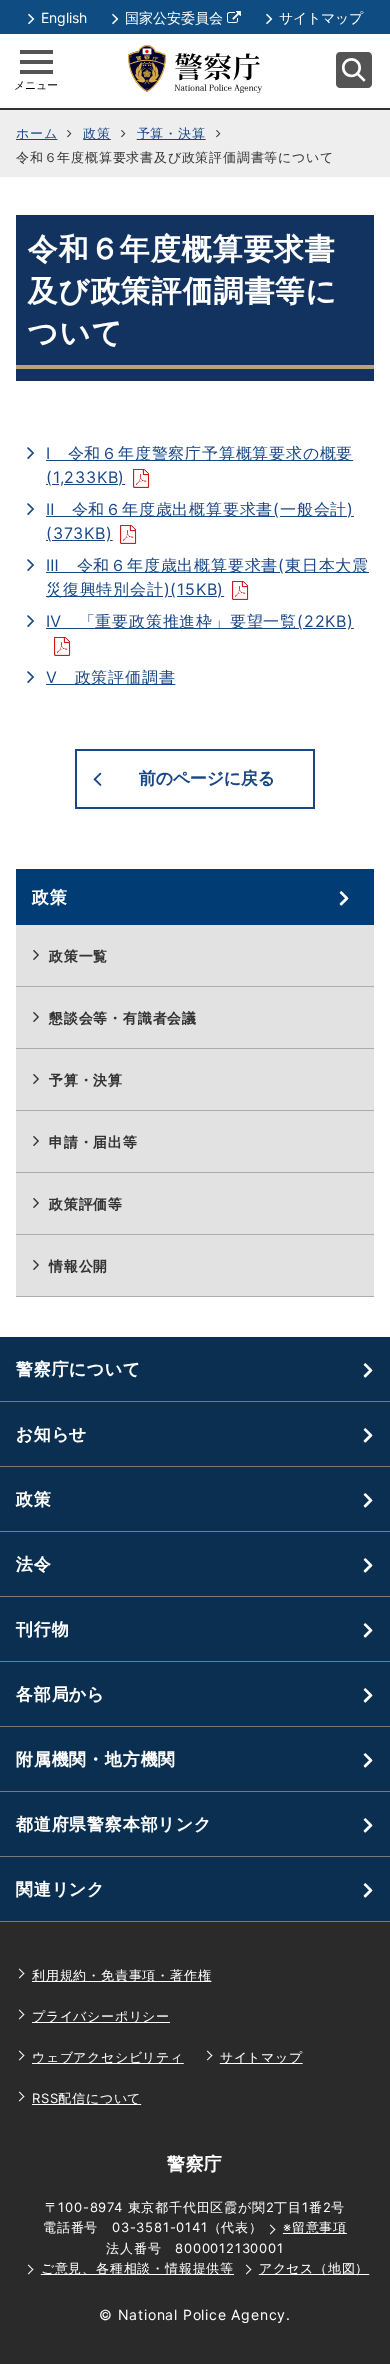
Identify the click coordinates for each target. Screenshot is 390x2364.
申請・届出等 (93, 1141)
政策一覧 (78, 955)
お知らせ (51, 1434)
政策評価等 (86, 1203)
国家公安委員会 (183, 17)
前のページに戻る (207, 778)
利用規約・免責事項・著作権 (121, 1975)
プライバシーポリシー (101, 2016)
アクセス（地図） (314, 2268)
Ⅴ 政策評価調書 (110, 677)
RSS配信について (86, 2098)
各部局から (60, 1694)
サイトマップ (321, 17)
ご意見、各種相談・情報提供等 (137, 2268)
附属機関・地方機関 (96, 1759)
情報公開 (78, 1265)
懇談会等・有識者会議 (123, 1017)
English (64, 17)
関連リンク (60, 1889)
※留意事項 (315, 2227)
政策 (97, 133)
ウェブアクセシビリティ (108, 2057)
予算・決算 (171, 133)
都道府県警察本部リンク (114, 1824)
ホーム (36, 133)
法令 (34, 1564)
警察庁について (78, 1369)
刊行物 (42, 1629)
